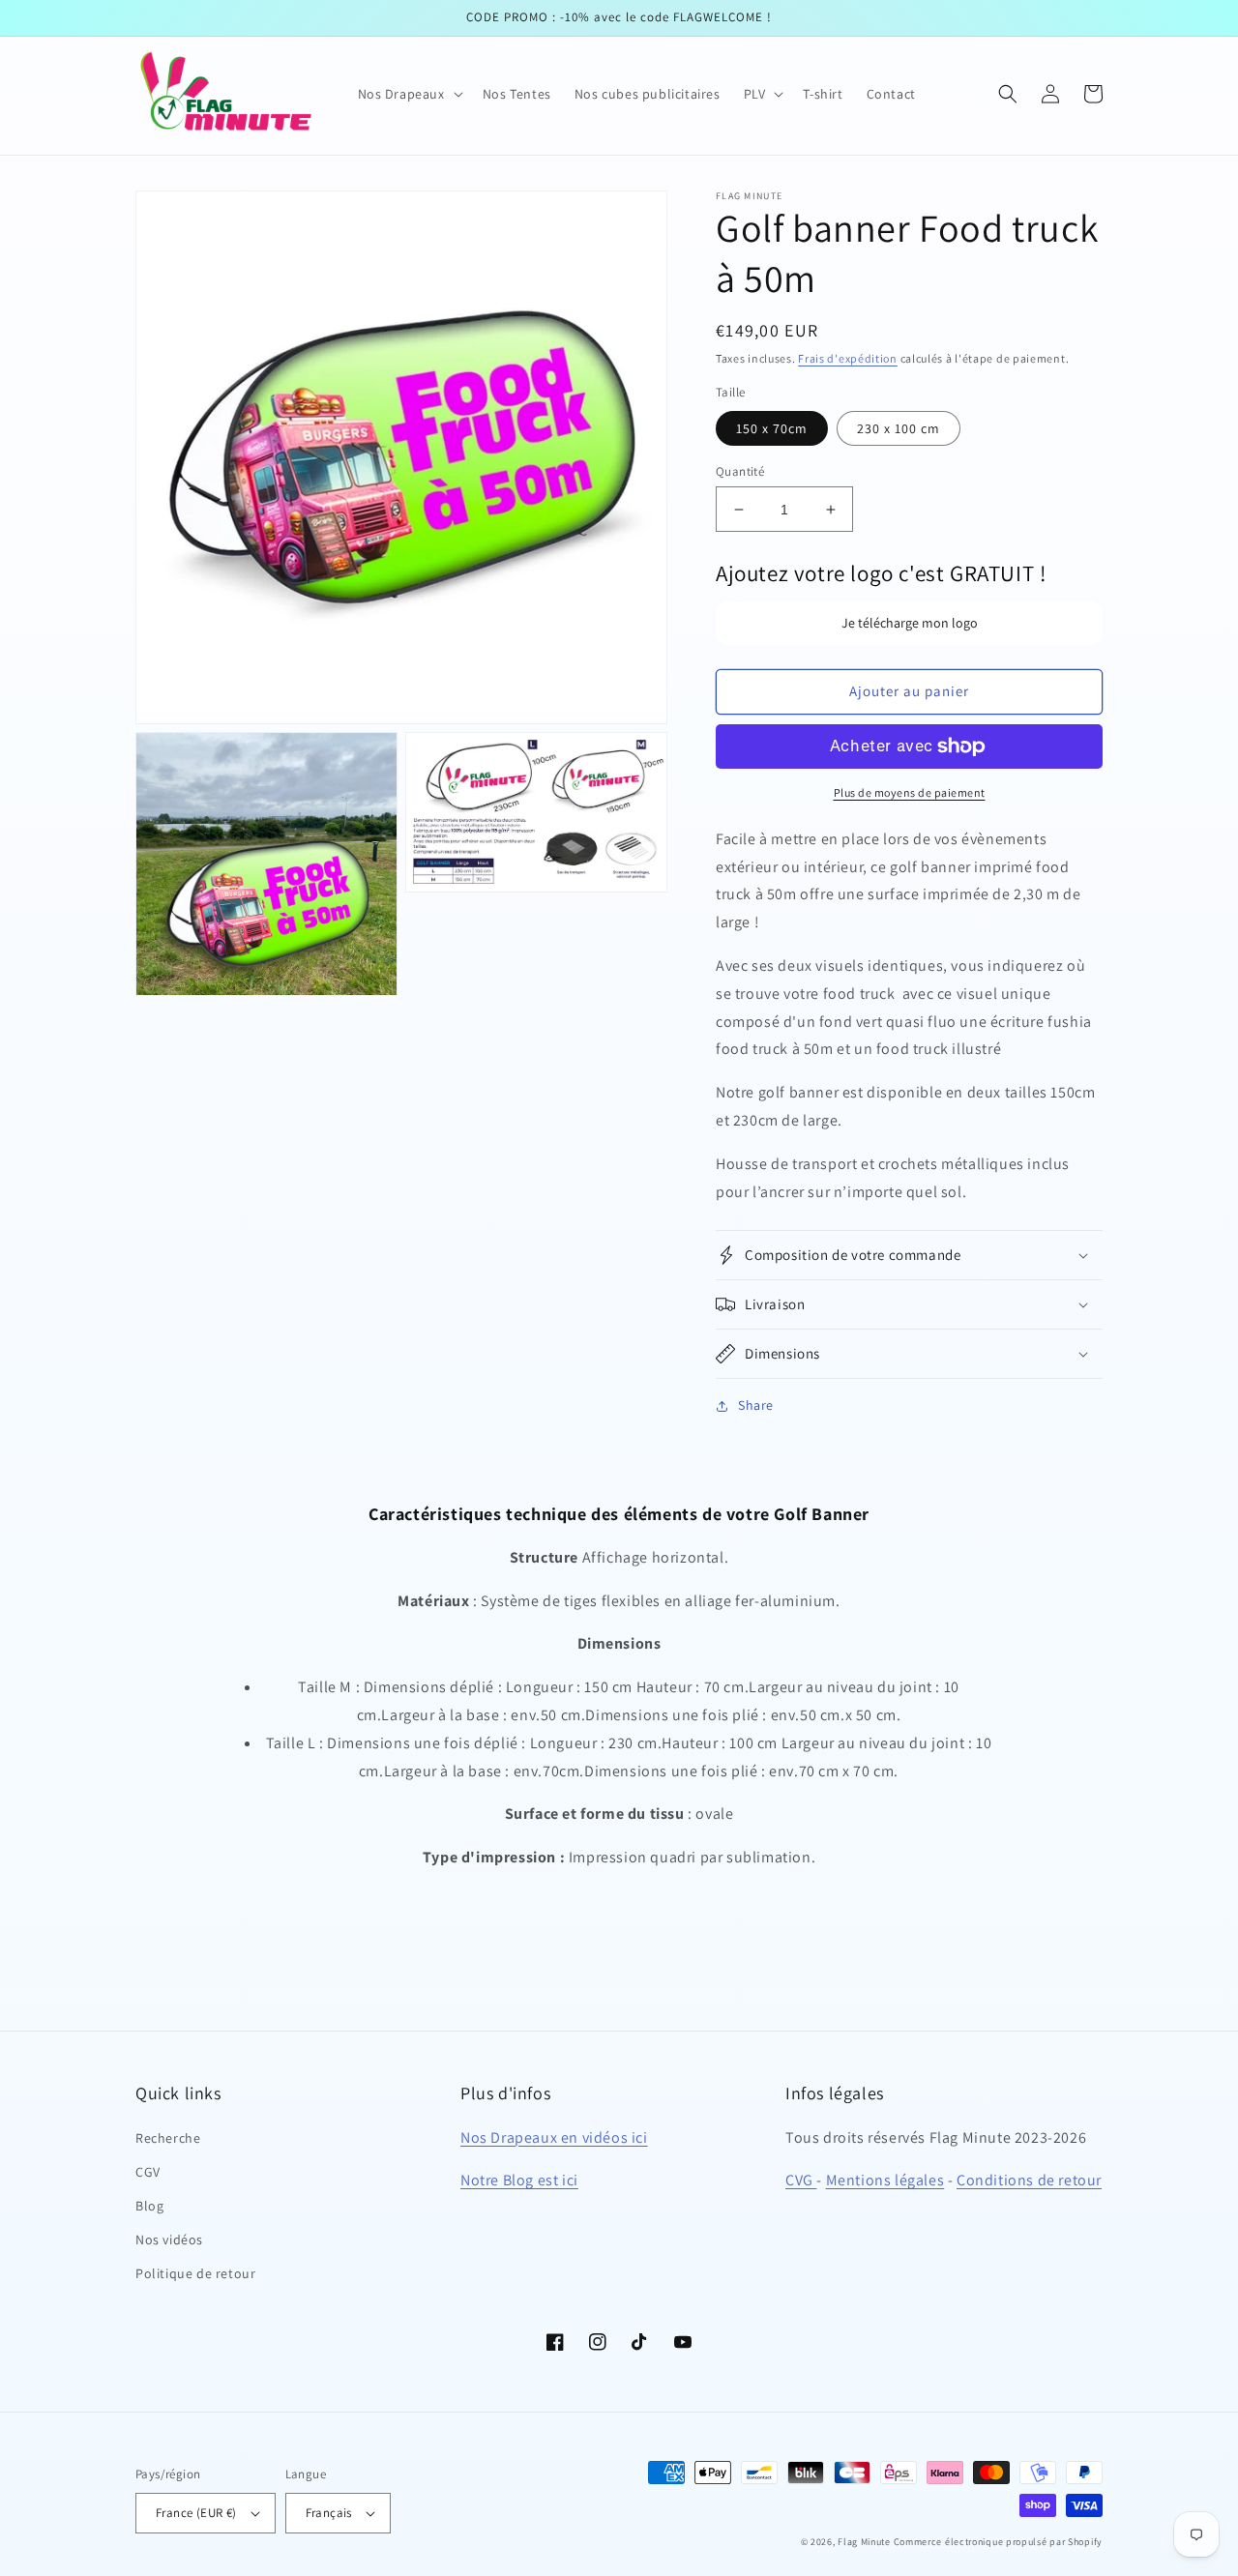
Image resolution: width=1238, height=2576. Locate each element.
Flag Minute (864, 2542)
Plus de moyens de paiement (910, 792)
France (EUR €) (196, 2513)
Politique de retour (195, 2273)
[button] (409, 94)
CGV (148, 2172)
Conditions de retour (1029, 2180)
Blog (149, 2206)
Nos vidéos (169, 2239)
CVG (801, 2180)
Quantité (740, 471)
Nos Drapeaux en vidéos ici (554, 2137)
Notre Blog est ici (519, 2180)
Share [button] (756, 1405)
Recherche (168, 2138)
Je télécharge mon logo (910, 623)
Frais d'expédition (848, 358)
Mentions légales (885, 2180)
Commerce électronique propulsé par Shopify (998, 2542)
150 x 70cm (772, 428)
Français (329, 2513)
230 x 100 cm (899, 428)
